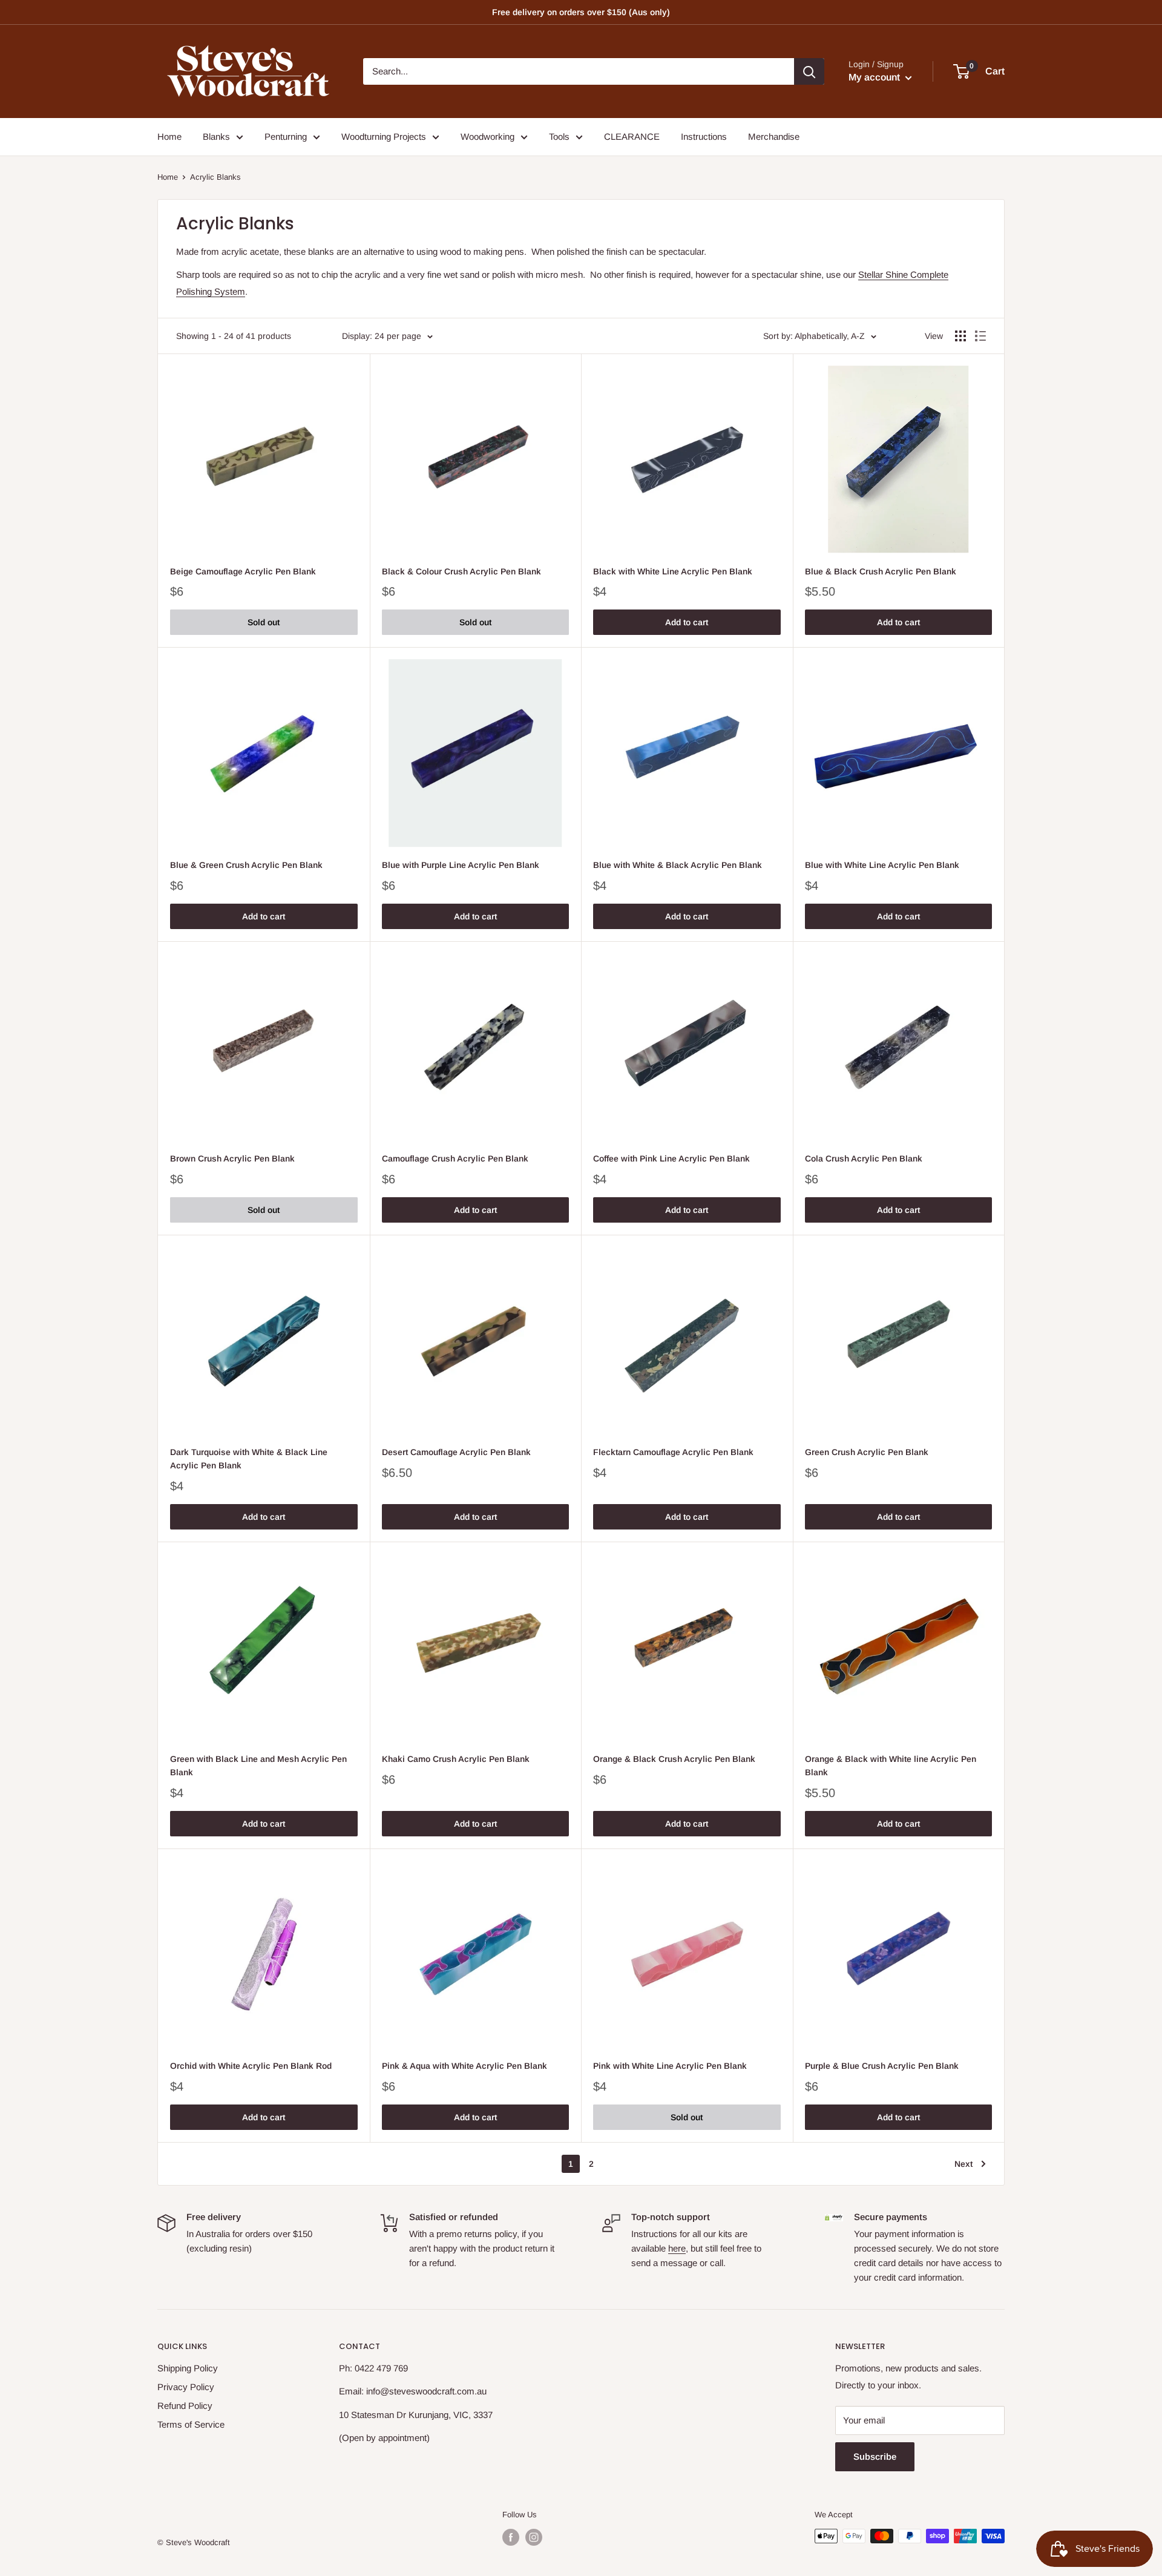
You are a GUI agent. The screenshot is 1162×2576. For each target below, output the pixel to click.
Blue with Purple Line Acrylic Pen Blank (461, 865)
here (677, 2248)
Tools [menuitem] (559, 136)
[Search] (809, 71)
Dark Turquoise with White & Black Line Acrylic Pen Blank (249, 1459)
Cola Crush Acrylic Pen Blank (864, 1158)
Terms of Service (191, 2424)
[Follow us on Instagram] (534, 2537)
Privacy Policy (186, 2387)
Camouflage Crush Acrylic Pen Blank (455, 1158)
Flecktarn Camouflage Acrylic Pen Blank (673, 1452)
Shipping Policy (188, 2368)
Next (963, 2164)
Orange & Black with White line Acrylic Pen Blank (891, 1766)
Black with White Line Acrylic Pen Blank (673, 571)
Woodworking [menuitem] (487, 136)
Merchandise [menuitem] (774, 136)
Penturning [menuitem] (286, 136)
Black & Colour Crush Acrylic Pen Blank (461, 571)
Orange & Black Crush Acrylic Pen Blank (674, 1759)
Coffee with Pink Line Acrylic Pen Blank (671, 1158)
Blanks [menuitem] (216, 136)
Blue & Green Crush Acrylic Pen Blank (246, 865)
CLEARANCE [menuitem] (632, 136)
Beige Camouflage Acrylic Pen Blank (243, 571)
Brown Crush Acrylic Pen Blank (232, 1158)
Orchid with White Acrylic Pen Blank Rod (251, 2066)
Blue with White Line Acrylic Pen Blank (882, 865)
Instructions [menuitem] (704, 136)
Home (168, 177)
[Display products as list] (980, 336)
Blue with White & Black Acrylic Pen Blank (678, 865)
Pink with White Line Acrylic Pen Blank (670, 2066)
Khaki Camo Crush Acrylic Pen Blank (456, 1759)
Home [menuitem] (169, 136)
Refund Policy (185, 2406)
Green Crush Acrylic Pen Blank (867, 1452)
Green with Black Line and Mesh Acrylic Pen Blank (258, 1766)
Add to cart (687, 622)
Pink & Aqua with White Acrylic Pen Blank (464, 2066)
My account (875, 77)
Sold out (264, 622)
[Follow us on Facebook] (511, 2537)
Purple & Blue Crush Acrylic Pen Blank (882, 2066)
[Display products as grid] (960, 336)
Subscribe (875, 2456)
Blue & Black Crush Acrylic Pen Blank (881, 571)
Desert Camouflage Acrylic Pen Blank (456, 1452)
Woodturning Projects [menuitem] (384, 136)
